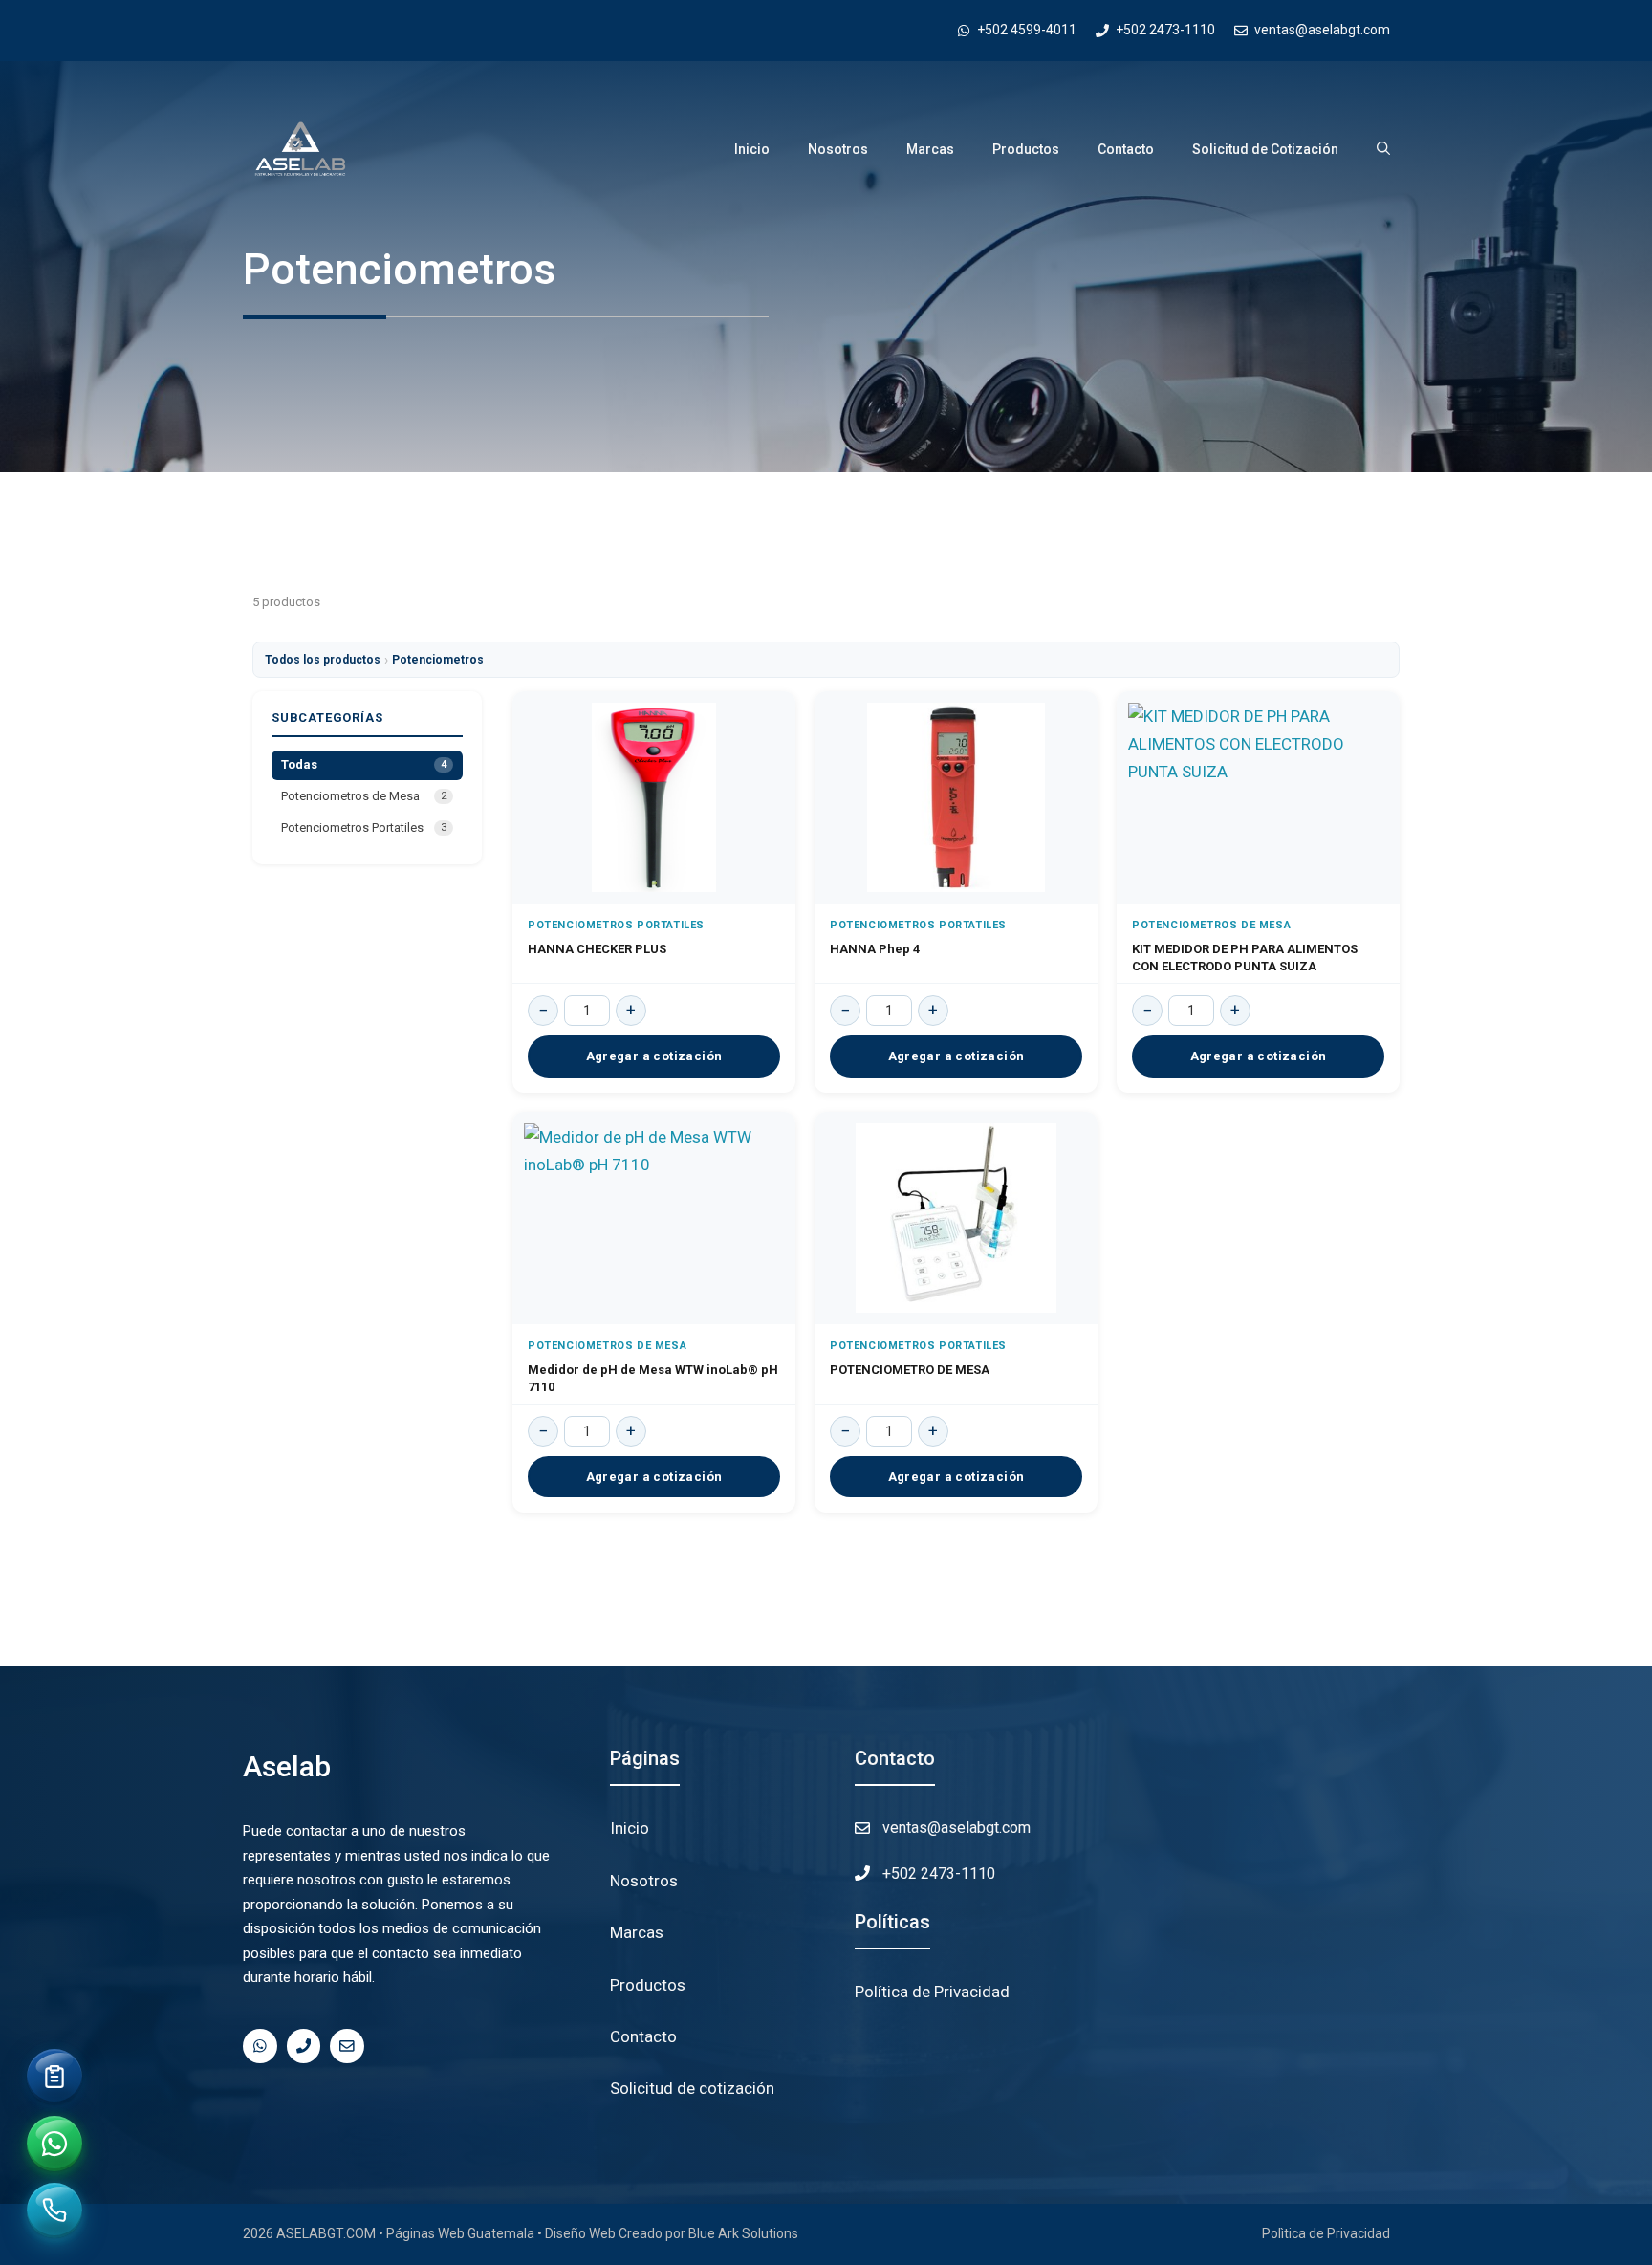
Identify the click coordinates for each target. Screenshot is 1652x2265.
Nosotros (838, 149)
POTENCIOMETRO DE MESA (910, 1370)
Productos (1026, 149)
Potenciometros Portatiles (364, 828)
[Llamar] (55, 2211)
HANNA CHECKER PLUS (597, 949)
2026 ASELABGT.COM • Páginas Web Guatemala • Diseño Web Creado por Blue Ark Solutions (521, 2233)
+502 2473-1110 (939, 1873)
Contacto (1126, 149)
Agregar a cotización (654, 1056)
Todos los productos (323, 660)
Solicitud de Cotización (1265, 149)
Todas (364, 764)
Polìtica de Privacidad (1326, 2233)
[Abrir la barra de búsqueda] (1383, 149)
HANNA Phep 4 (875, 949)
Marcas (930, 149)
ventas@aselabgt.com (956, 1828)
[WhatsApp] (54, 2144)
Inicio (752, 149)
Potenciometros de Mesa (364, 796)
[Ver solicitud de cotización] (54, 2077)
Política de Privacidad (932, 1992)
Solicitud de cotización (692, 2088)
